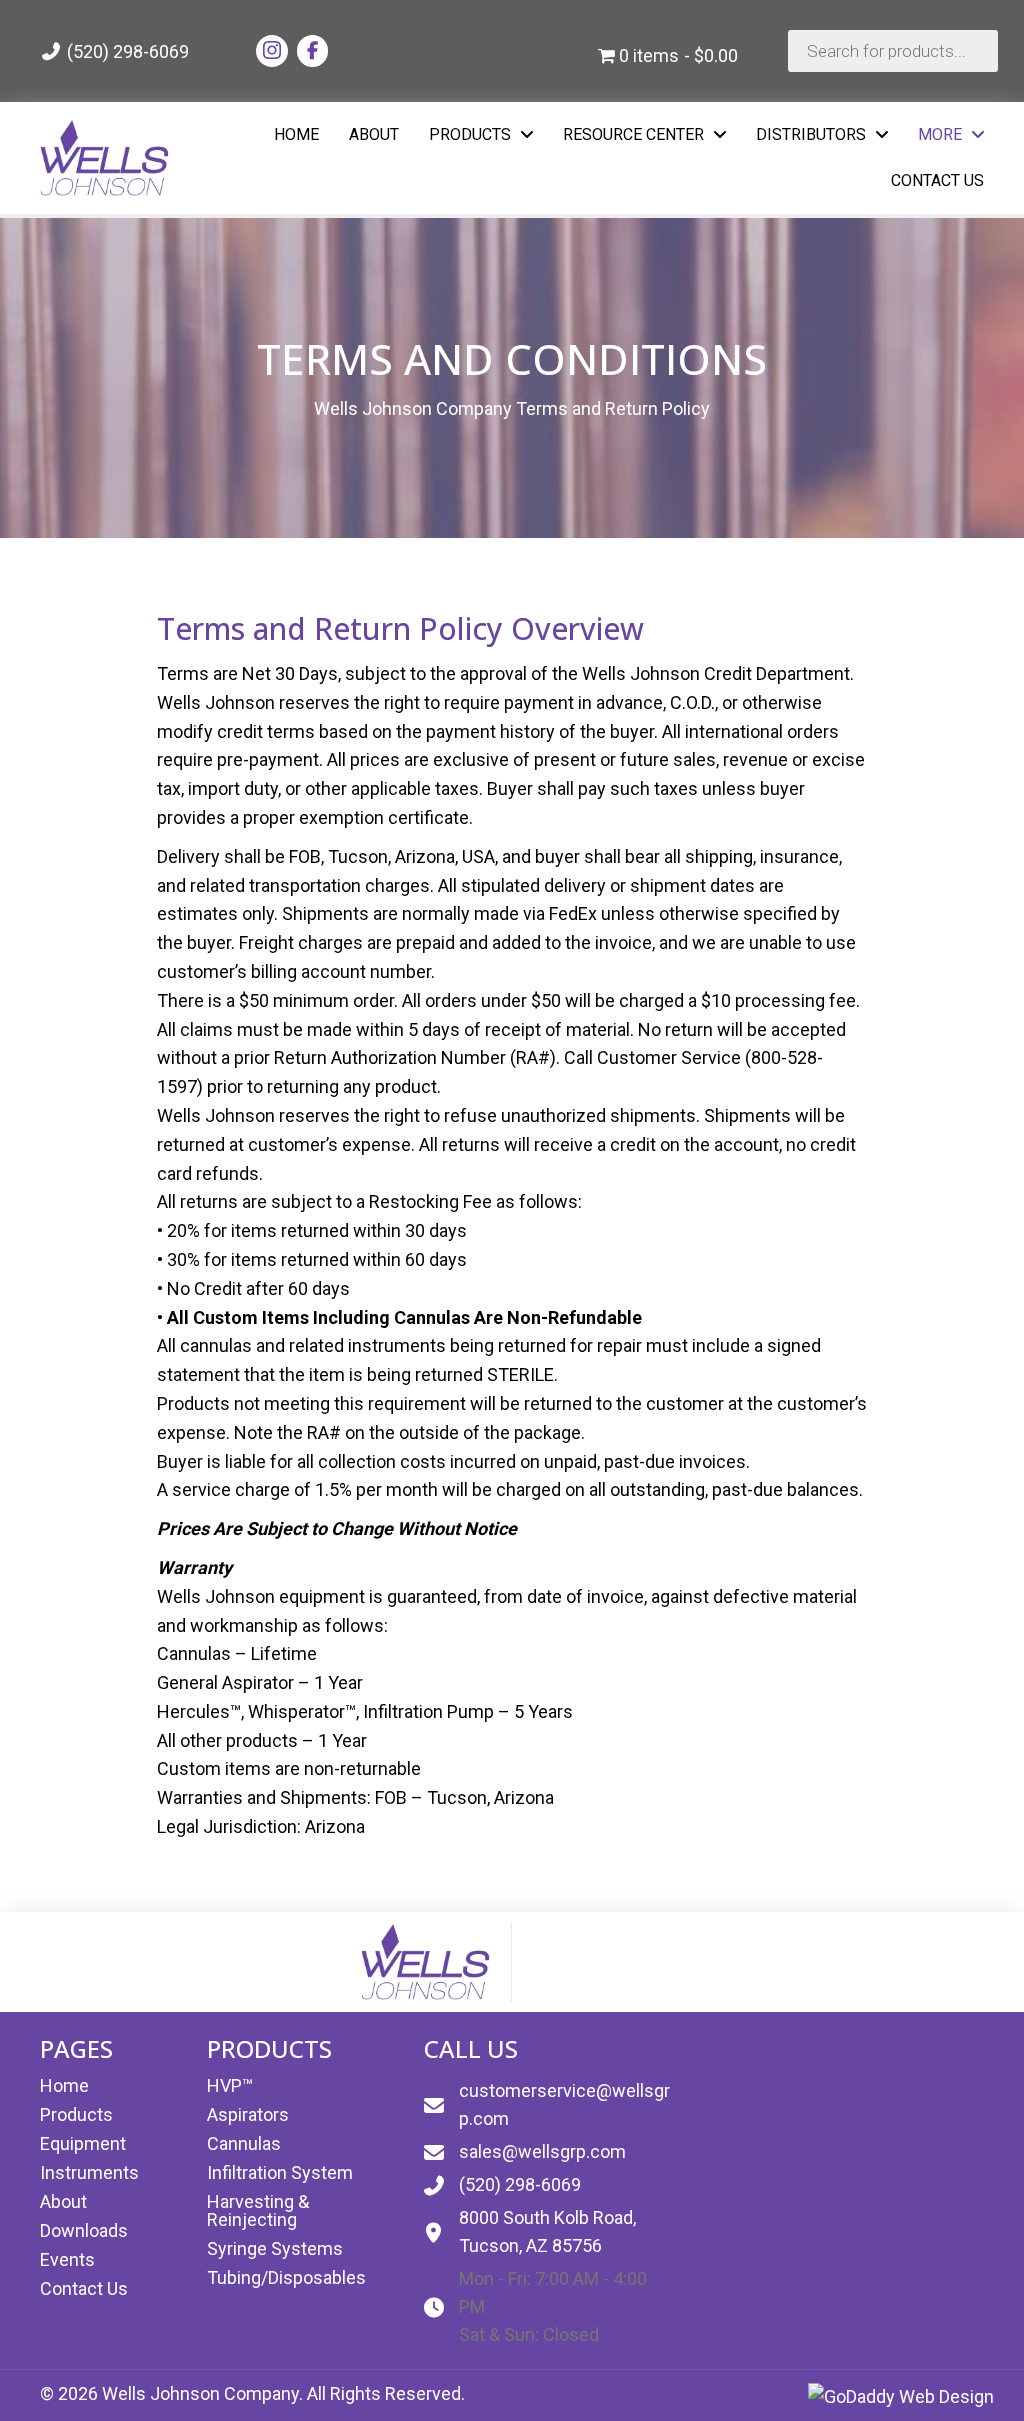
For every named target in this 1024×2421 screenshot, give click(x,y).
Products (76, 2114)
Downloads (84, 2230)
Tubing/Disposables (286, 2277)
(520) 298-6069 (126, 51)
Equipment (83, 2143)
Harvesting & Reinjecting (258, 2210)
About (63, 2201)
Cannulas (244, 2143)
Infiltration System (280, 2172)
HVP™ (230, 2085)
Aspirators (248, 2114)
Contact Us (84, 2288)
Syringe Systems (275, 2248)
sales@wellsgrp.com (542, 2151)
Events (67, 2259)
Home (64, 2085)
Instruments (89, 2172)
